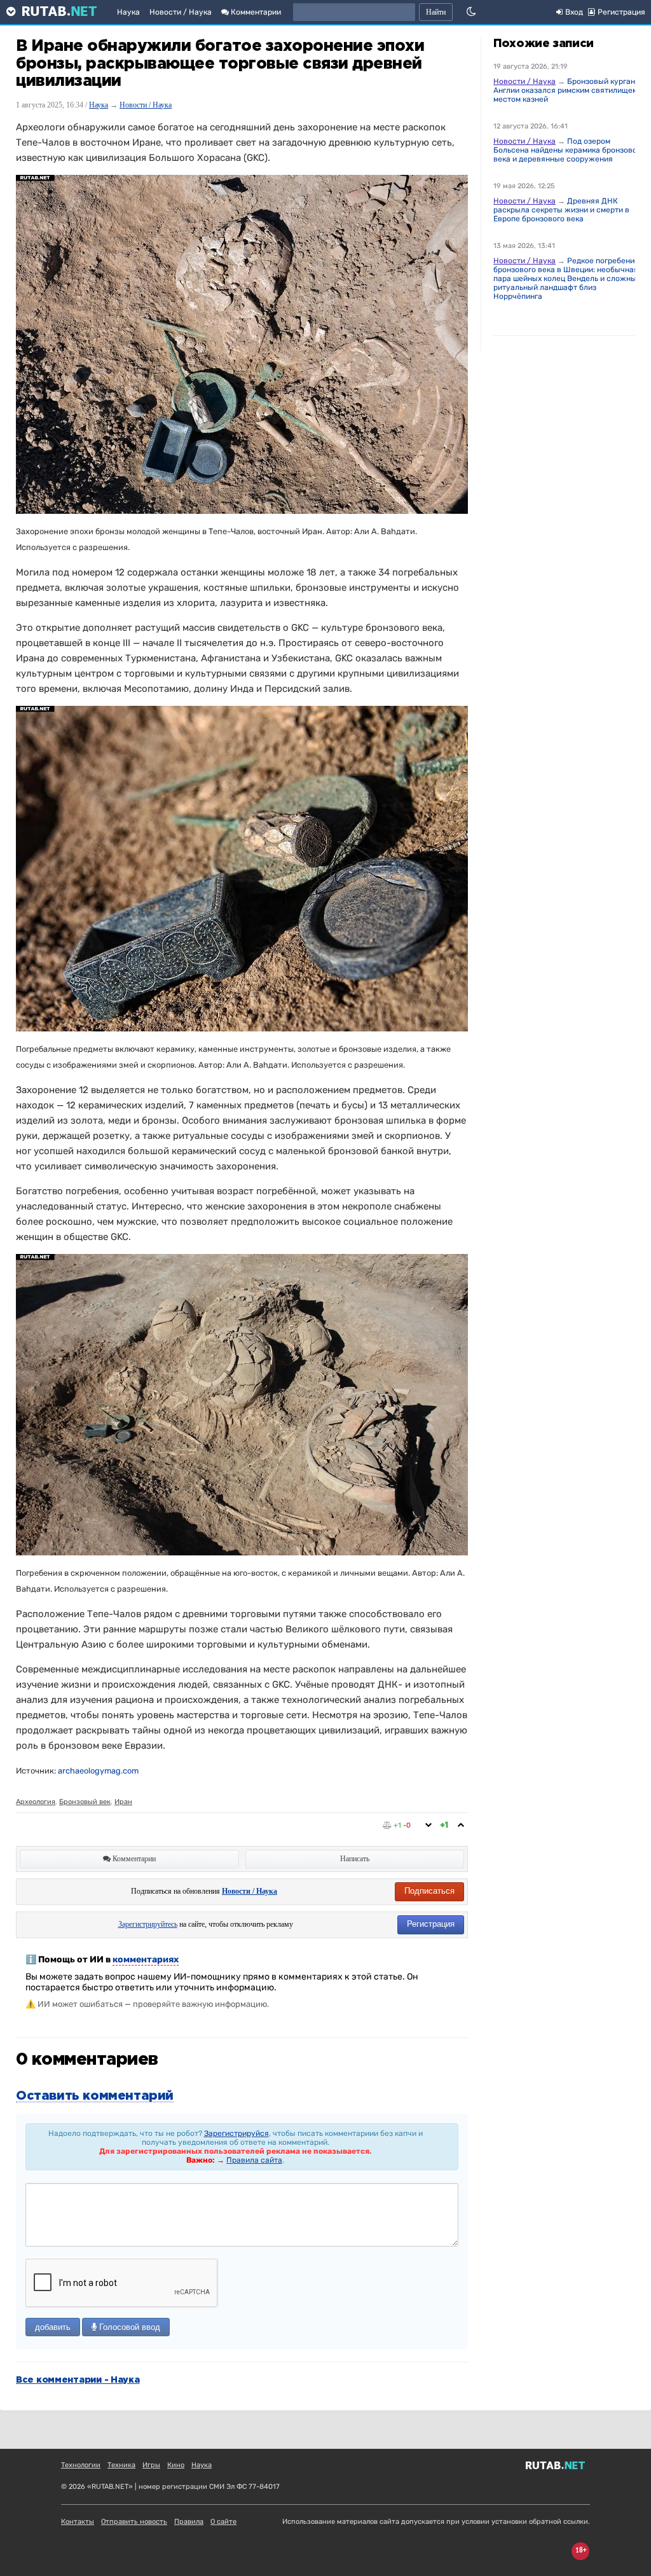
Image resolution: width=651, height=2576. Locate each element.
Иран (123, 1802)
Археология (36, 1802)
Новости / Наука (181, 12)
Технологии (81, 2465)
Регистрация (431, 1924)
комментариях (146, 1960)
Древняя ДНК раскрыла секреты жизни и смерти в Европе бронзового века (561, 210)
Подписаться (429, 1891)
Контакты (78, 2522)
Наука (128, 12)
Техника (121, 2465)
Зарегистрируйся (236, 2133)
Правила (189, 2522)
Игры (151, 2465)
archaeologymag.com (98, 1771)
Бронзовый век (85, 1802)
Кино (176, 2465)
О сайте (223, 2522)
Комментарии (255, 12)
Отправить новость (134, 2522)
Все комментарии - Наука (78, 2380)
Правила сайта (254, 2160)
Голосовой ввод (128, 2327)
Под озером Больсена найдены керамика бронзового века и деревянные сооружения (569, 150)
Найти (436, 12)
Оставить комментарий (95, 2096)
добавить (53, 2327)
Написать (355, 1859)
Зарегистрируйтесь (148, 1924)
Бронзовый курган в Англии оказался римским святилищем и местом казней (569, 90)
